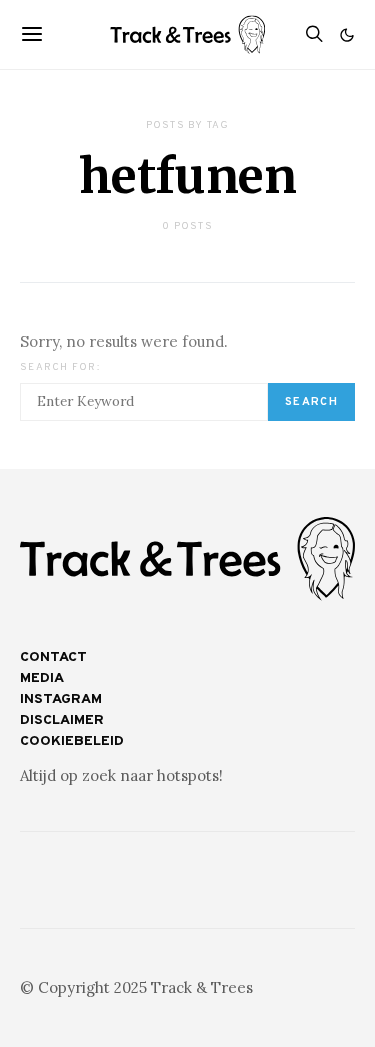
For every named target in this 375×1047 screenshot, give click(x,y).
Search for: (60, 367)
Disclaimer (62, 720)
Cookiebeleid (72, 741)
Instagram (61, 699)
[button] (347, 35)
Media (42, 678)
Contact (53, 657)
